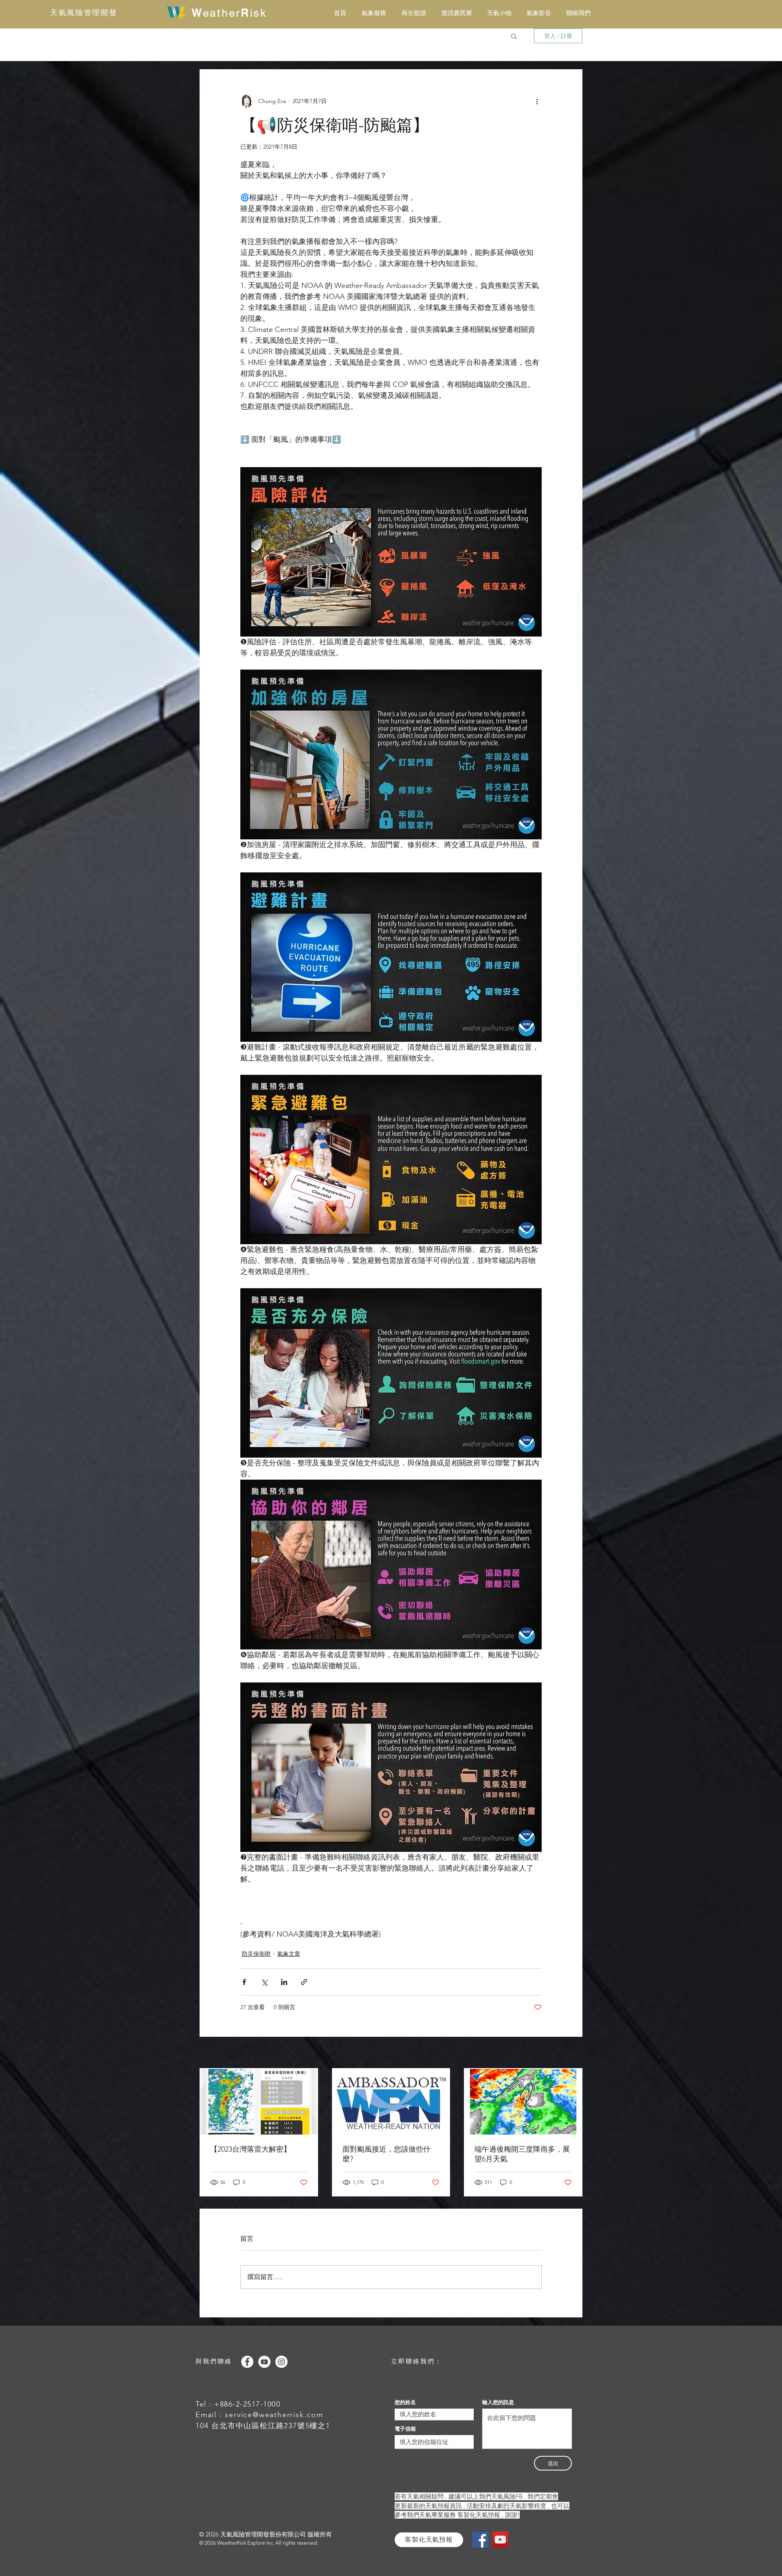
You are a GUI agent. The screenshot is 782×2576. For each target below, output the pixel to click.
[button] (514, 36)
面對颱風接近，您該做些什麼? (387, 2154)
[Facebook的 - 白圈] (247, 2362)
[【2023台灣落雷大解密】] (259, 2102)
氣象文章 (289, 1954)
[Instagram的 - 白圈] (281, 2362)
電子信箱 (405, 2429)
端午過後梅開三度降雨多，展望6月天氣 (522, 2154)
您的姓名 (405, 2402)
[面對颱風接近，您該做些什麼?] (391, 2102)
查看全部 (571, 2053)
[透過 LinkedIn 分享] (284, 1982)
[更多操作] (537, 101)
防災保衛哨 (256, 1954)
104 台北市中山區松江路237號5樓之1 (263, 2426)
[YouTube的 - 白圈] (264, 2362)
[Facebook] (480, 2540)
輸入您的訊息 (498, 2402)
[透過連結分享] (304, 1982)
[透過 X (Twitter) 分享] (264, 1982)
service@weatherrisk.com (274, 2415)
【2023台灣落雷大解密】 (250, 2149)
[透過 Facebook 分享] (244, 1982)
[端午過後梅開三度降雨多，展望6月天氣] (523, 2102)
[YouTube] (500, 2540)
